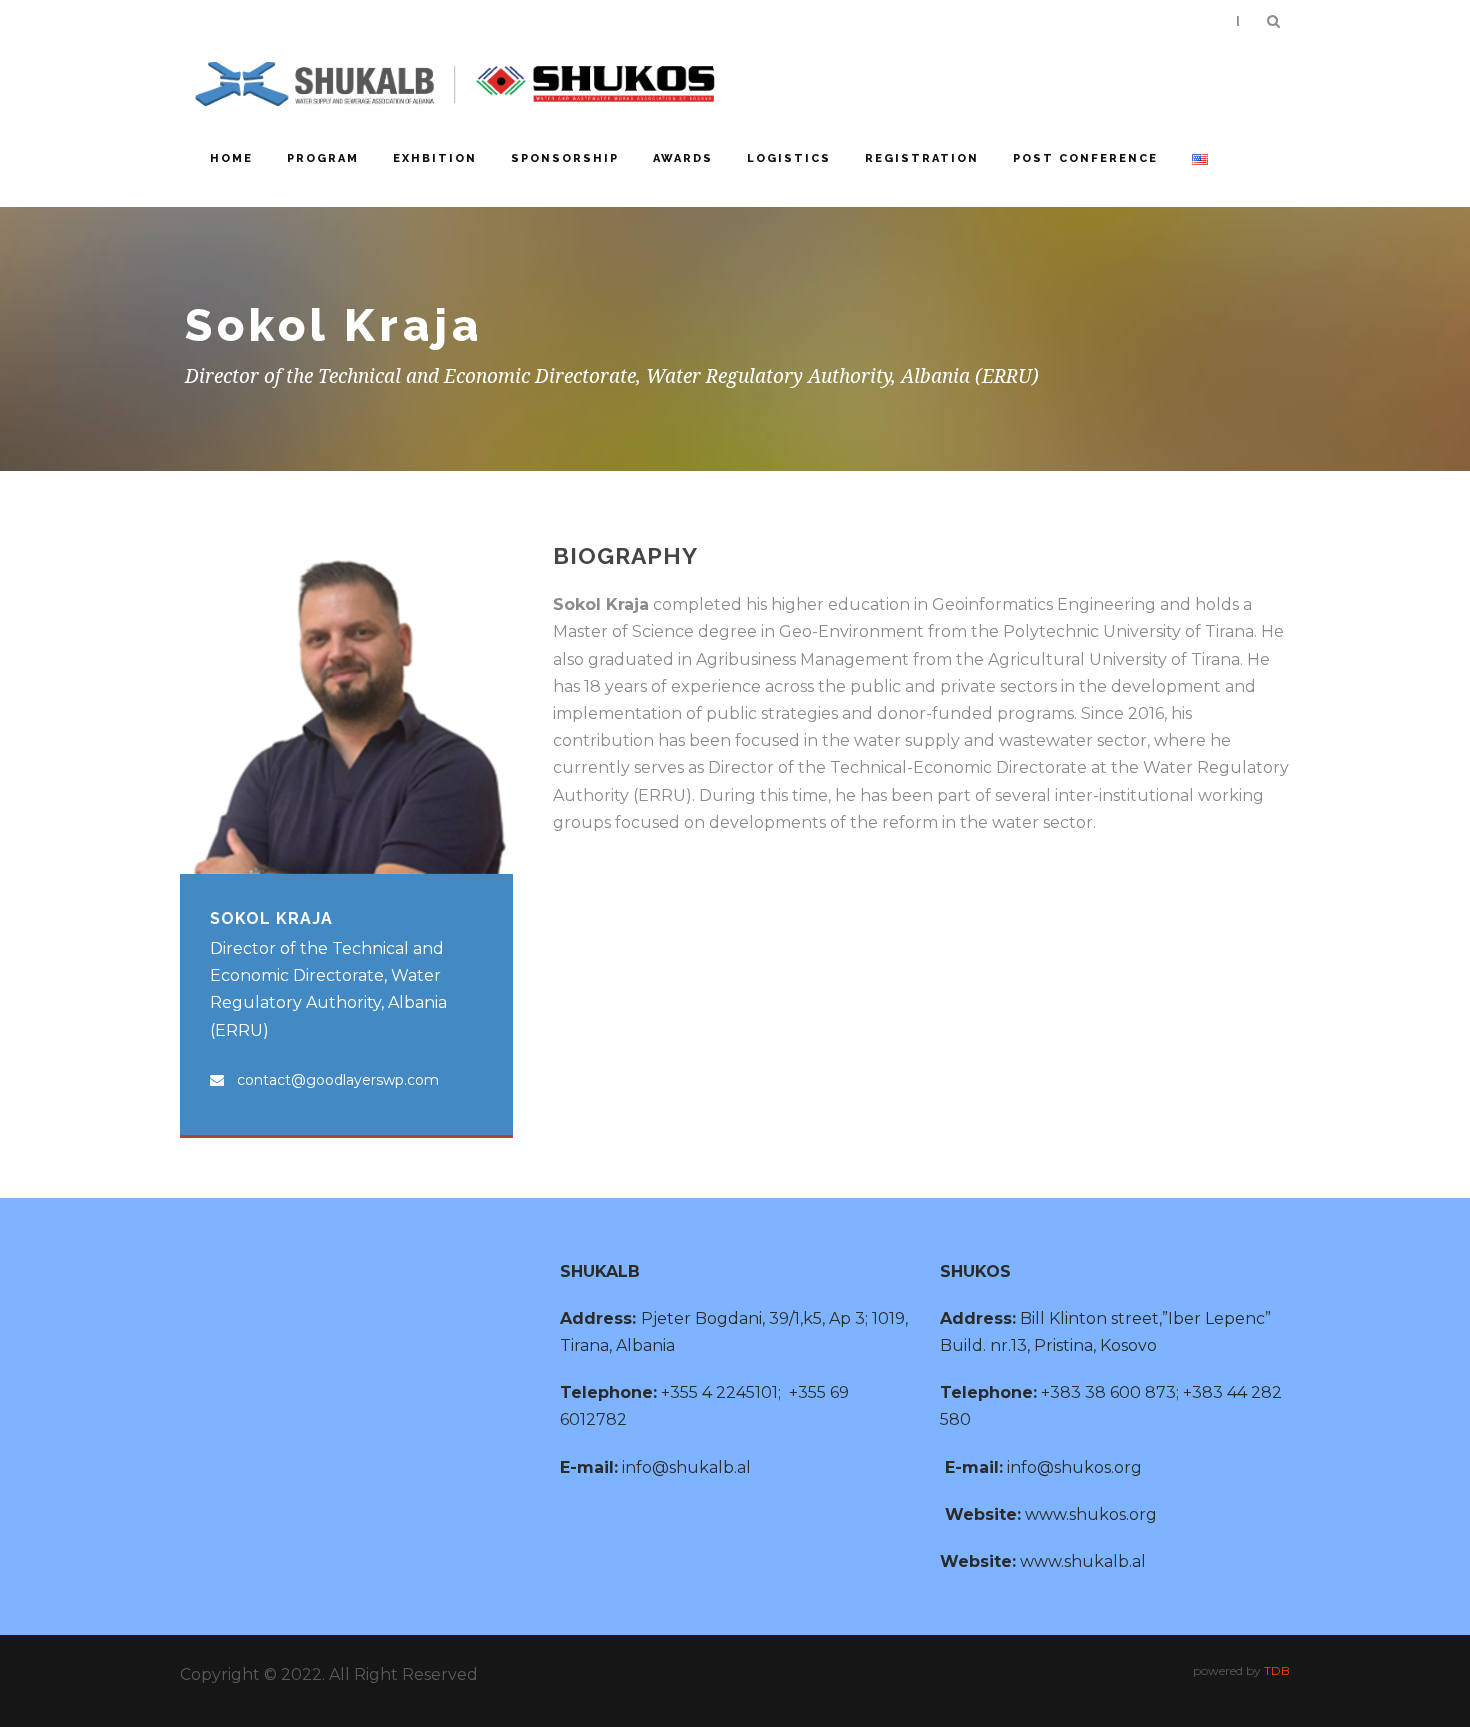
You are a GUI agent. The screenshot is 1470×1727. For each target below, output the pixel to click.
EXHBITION (435, 158)
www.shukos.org (1091, 1514)
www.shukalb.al (1083, 1561)
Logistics (789, 158)
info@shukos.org (1074, 1467)
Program (323, 158)
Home (231, 158)
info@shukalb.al (686, 1467)
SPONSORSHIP (565, 158)
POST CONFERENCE (1085, 158)
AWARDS (683, 158)
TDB (1277, 1670)
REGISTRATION (922, 158)
